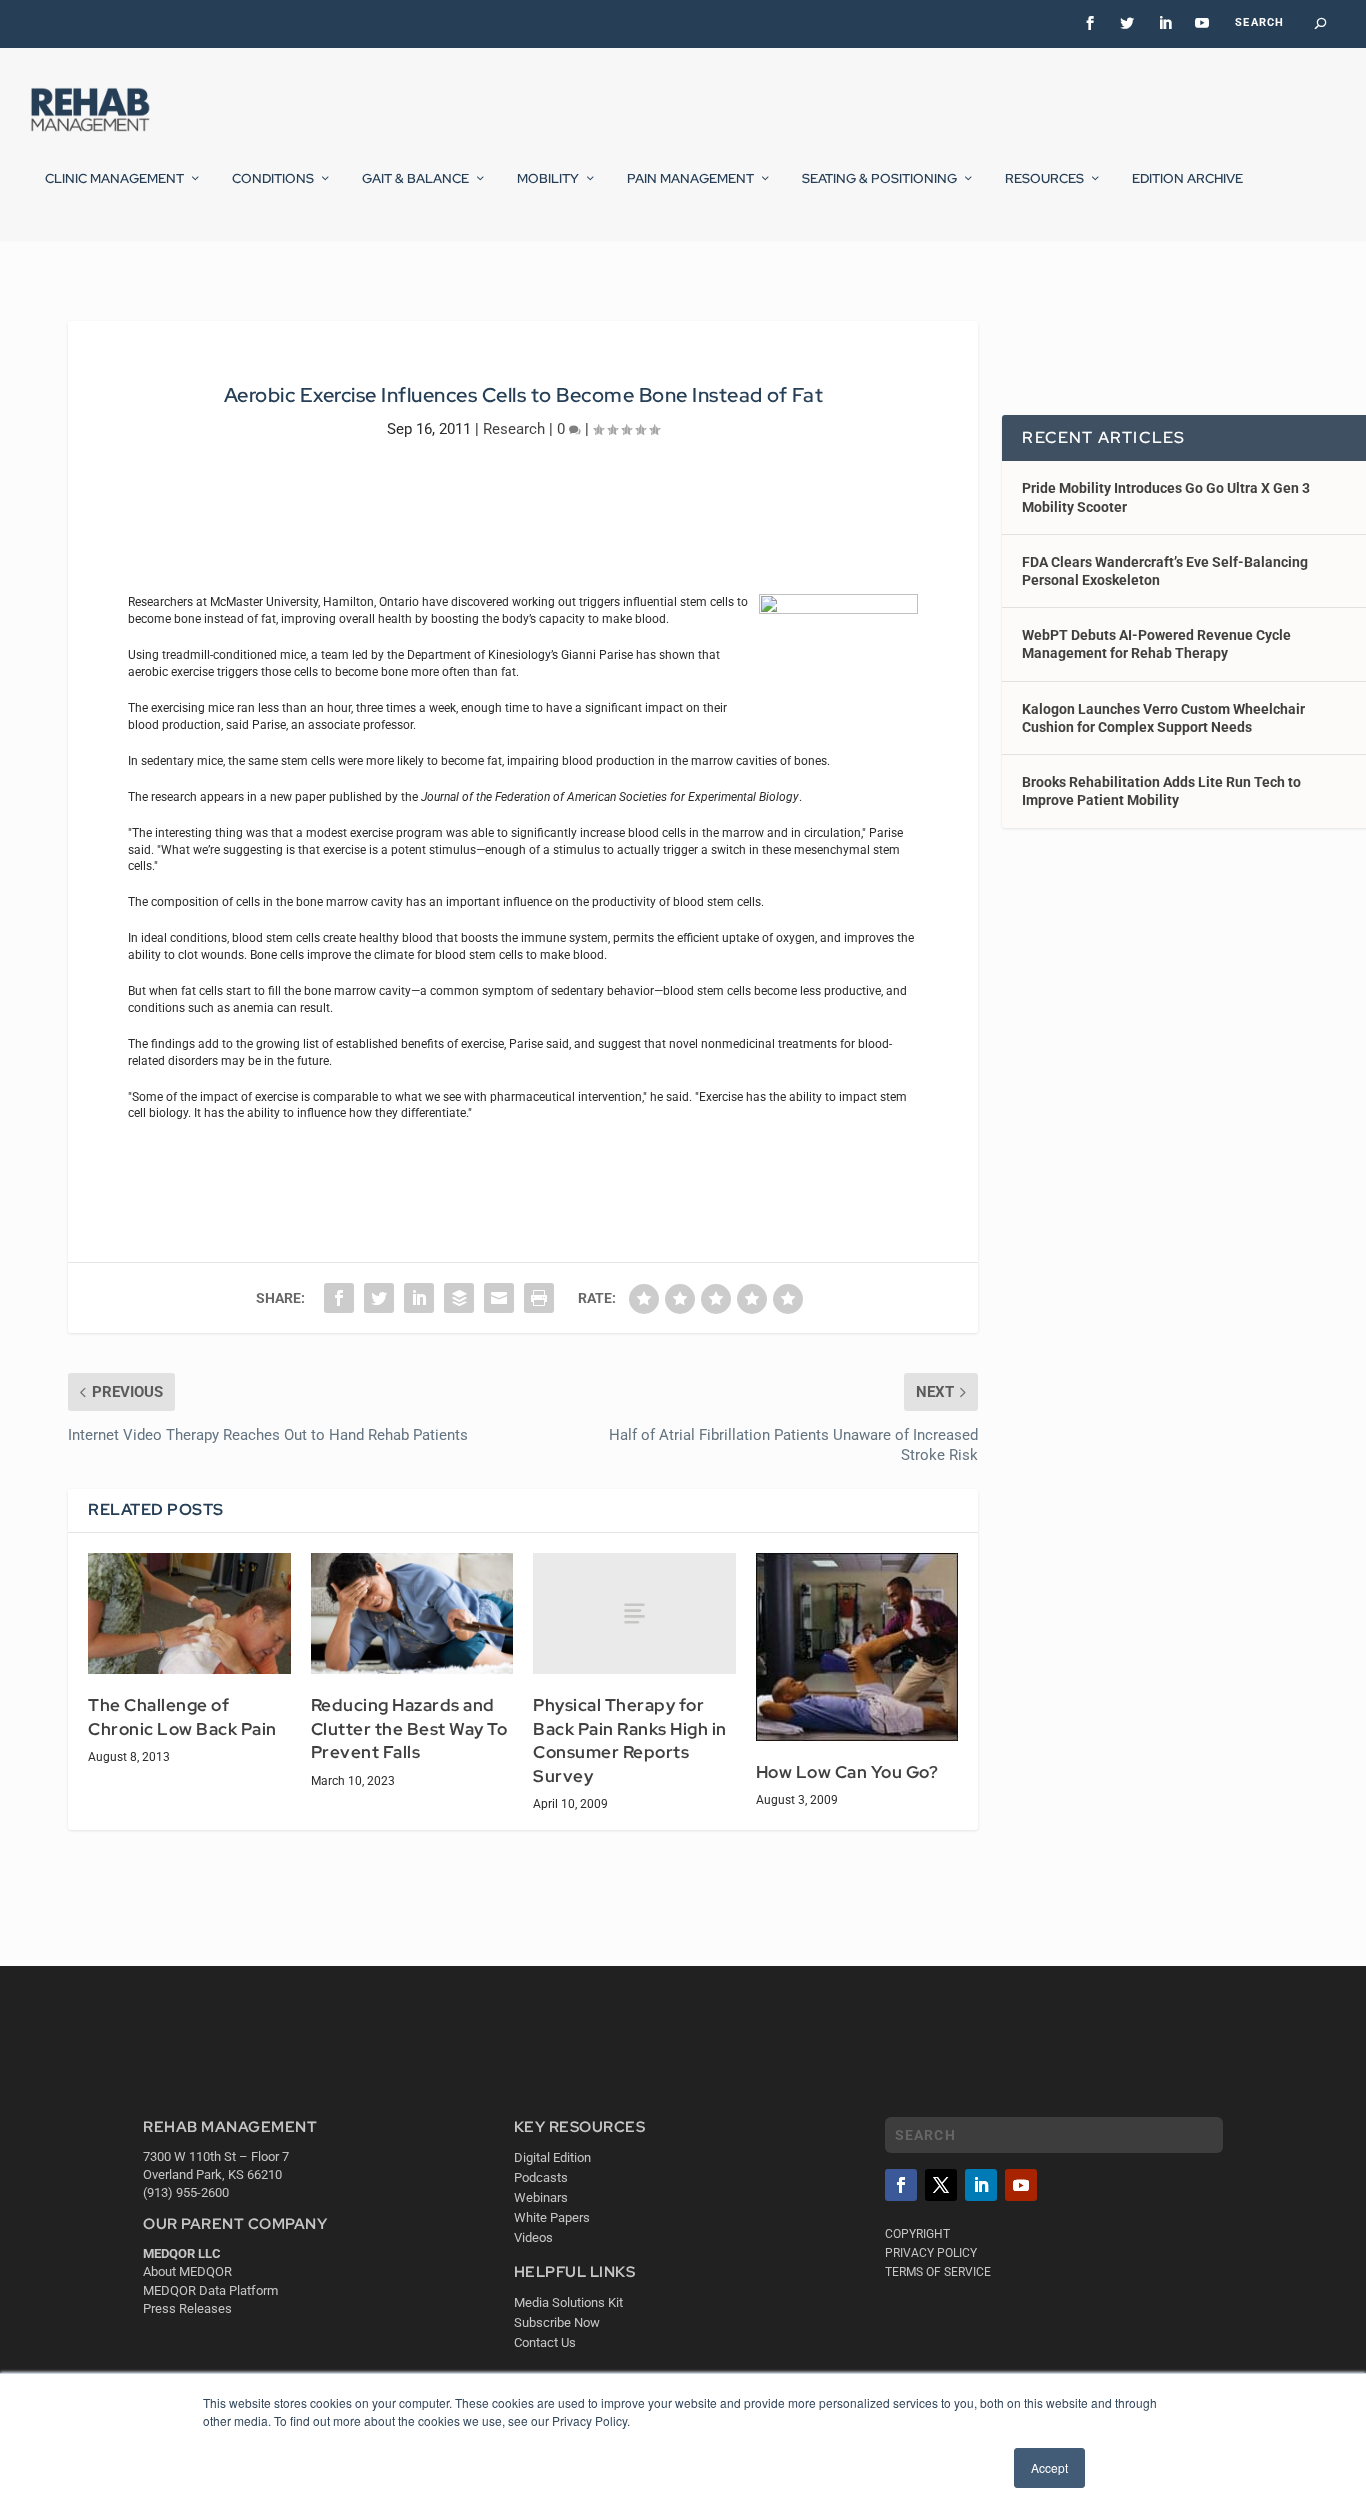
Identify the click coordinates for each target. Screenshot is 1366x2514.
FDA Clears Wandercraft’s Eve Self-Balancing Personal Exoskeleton (1165, 571)
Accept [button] (1049, 2467)
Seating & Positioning (879, 179)
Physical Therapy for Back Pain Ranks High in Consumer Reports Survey (630, 1740)
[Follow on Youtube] (1021, 2185)
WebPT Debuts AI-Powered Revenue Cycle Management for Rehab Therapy (1156, 644)
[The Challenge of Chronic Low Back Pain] (189, 1614)
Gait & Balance (415, 179)
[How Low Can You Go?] (857, 1647)
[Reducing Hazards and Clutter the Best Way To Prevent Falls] (412, 1614)
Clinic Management (114, 179)
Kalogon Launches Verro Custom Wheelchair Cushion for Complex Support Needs (1163, 718)
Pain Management (690, 179)
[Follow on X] (941, 2185)
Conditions (273, 179)
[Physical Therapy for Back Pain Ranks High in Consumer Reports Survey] (634, 1613)
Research (514, 429)
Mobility (548, 179)
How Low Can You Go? (847, 1772)
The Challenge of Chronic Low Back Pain (182, 1717)
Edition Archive (1187, 179)
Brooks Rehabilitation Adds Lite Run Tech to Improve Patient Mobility (1161, 791)
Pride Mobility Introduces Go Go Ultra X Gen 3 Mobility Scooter (1166, 497)
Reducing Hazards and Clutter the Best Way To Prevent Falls (409, 1728)
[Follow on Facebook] (901, 2185)
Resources (1044, 179)
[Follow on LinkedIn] (981, 2185)
